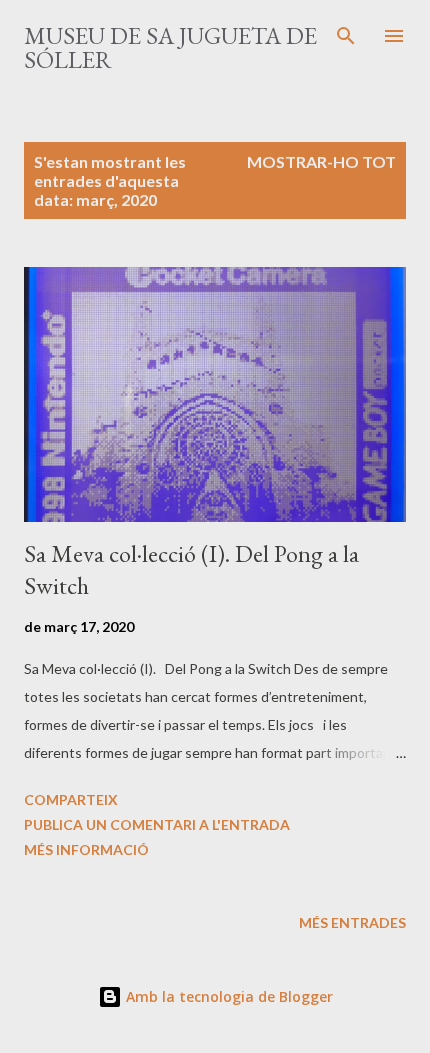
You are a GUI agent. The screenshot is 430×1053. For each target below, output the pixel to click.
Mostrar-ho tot (321, 161)
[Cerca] (346, 36)
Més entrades (352, 922)
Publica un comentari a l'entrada (157, 824)
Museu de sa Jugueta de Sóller (170, 47)
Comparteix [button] (71, 799)
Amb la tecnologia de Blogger (227, 996)
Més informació (86, 849)
